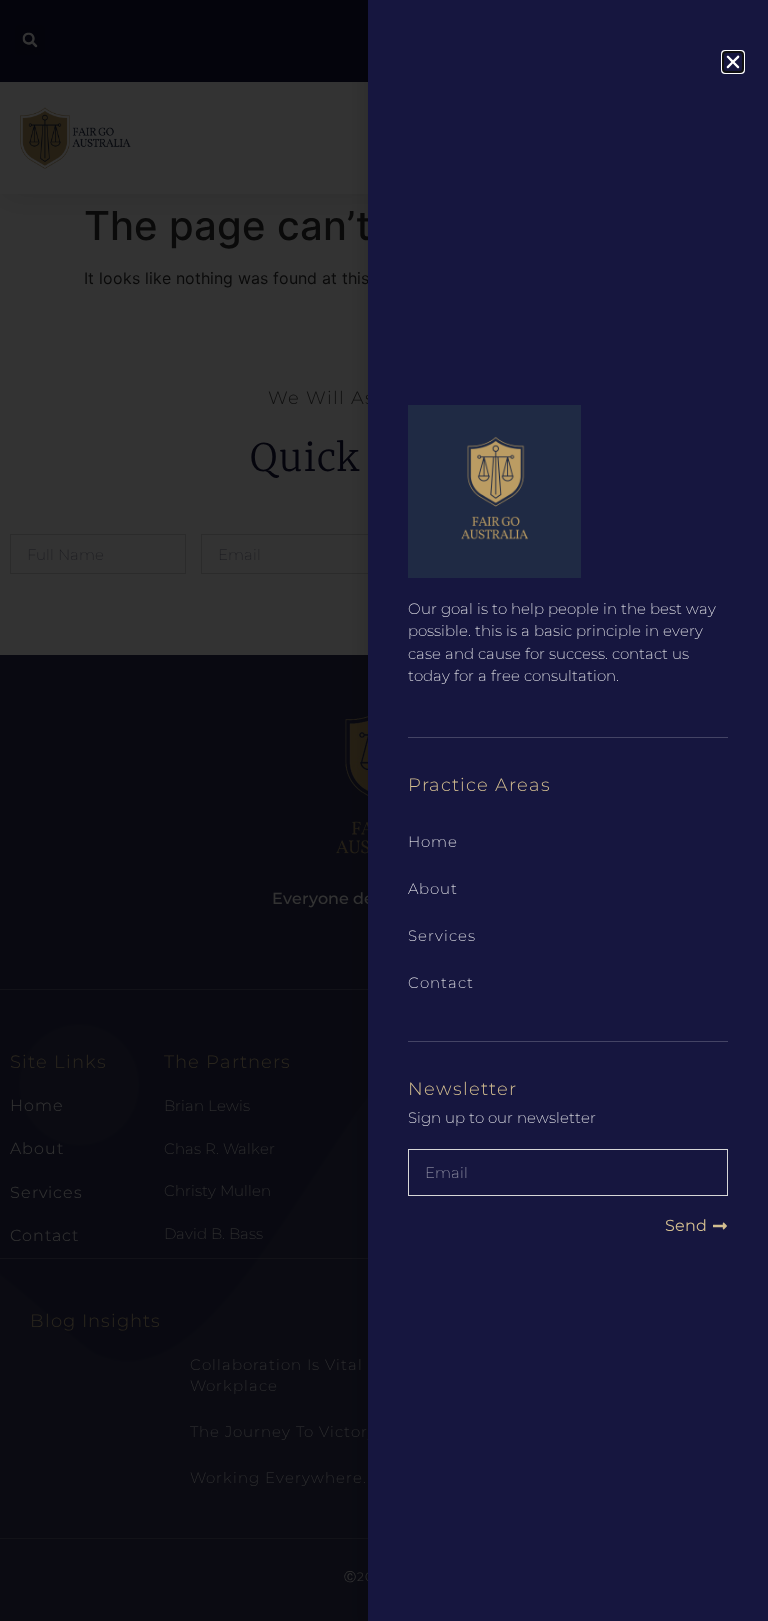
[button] (733, 62)
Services (442, 935)
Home (433, 841)
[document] (384, 810)
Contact (441, 982)
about (433, 888)
